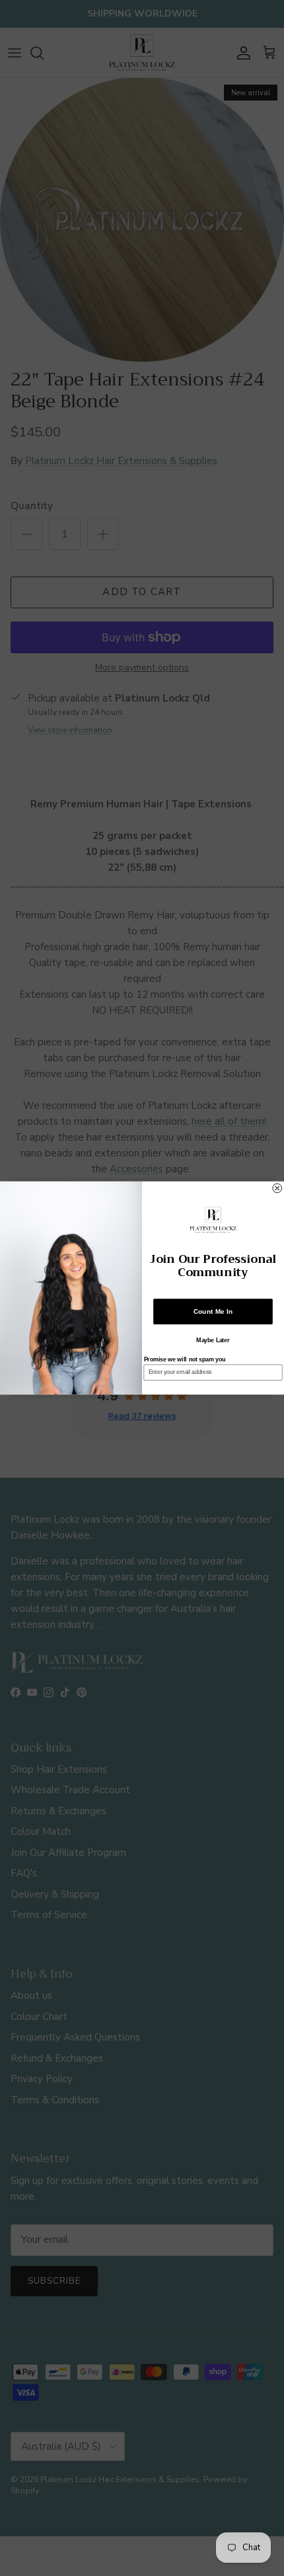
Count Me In (213, 1312)
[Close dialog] (277, 1188)
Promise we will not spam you (185, 1359)
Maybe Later (213, 1340)
